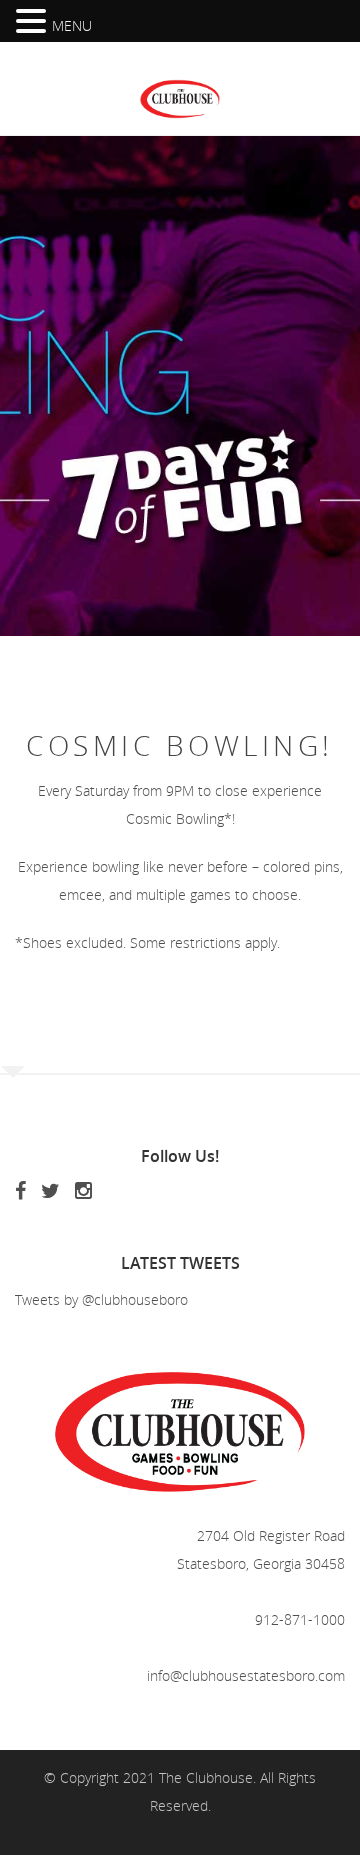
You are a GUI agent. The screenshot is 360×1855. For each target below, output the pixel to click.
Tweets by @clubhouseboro (101, 1299)
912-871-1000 (300, 1619)
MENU (72, 25)
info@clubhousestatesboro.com (246, 1675)
